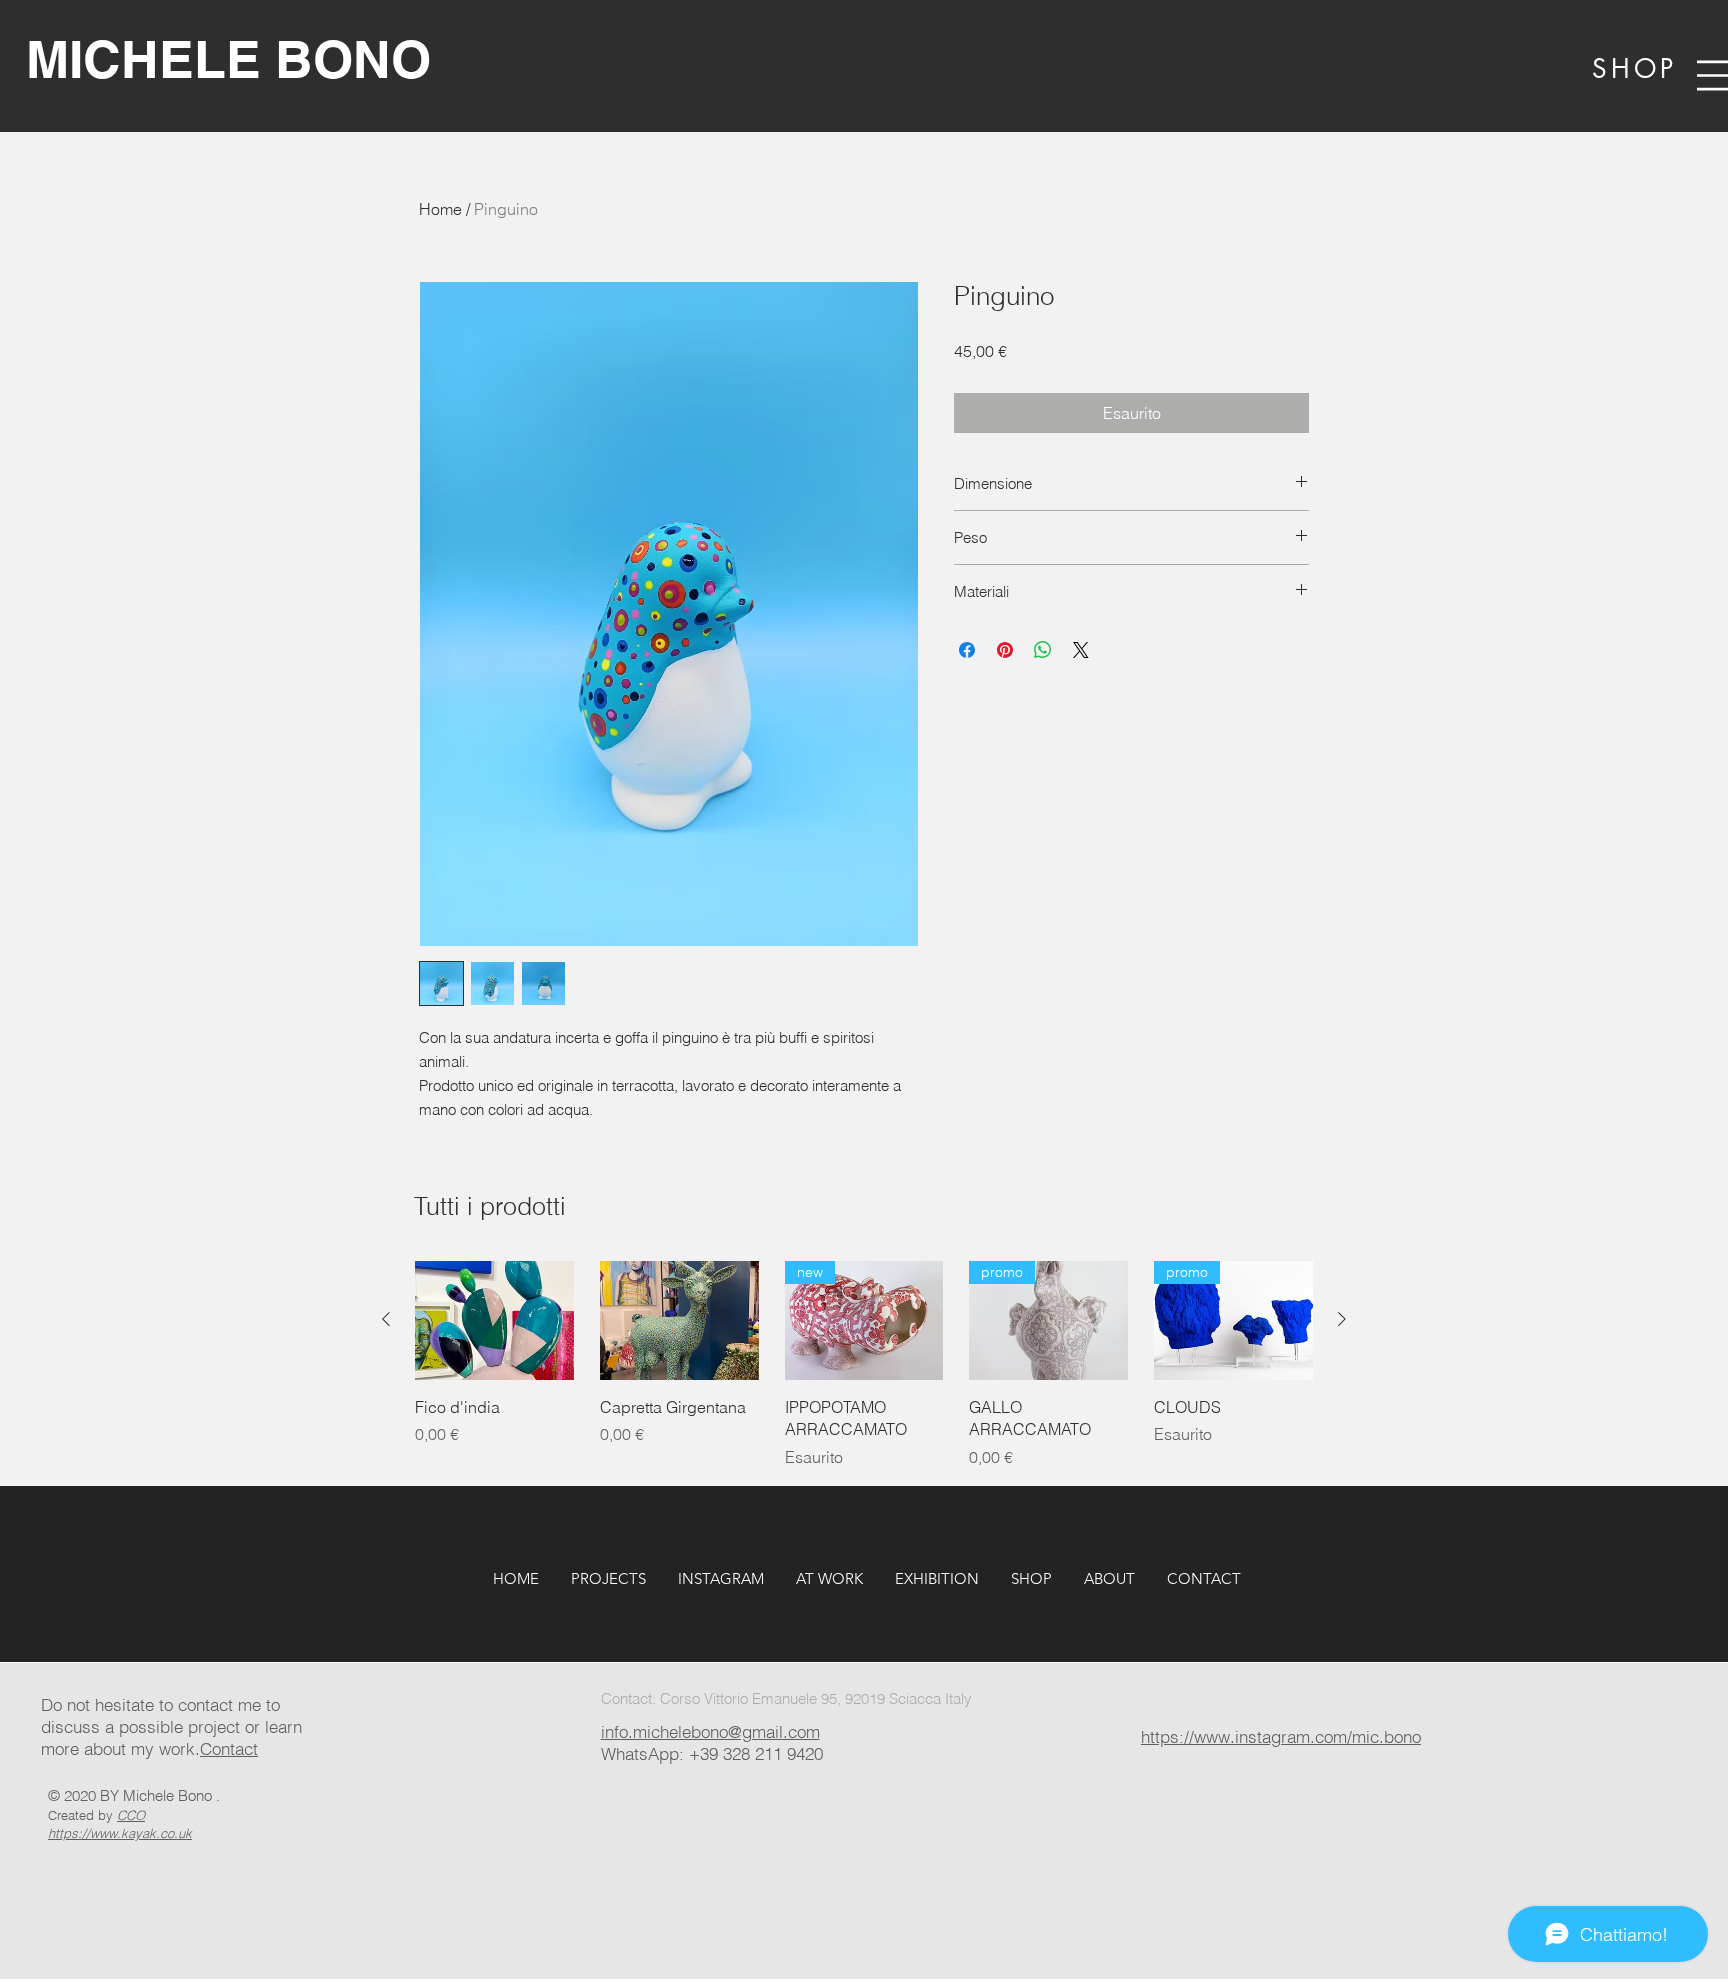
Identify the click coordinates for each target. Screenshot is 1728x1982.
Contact (229, 1748)
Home (440, 209)
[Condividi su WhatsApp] (1043, 650)
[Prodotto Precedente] (386, 1319)
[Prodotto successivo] (1342, 1319)
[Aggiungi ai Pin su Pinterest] (1005, 650)
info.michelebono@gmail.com (710, 1731)
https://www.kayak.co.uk (120, 1833)
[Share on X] (1081, 650)
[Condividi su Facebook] (967, 650)
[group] (864, 1365)
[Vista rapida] (494, 1320)
